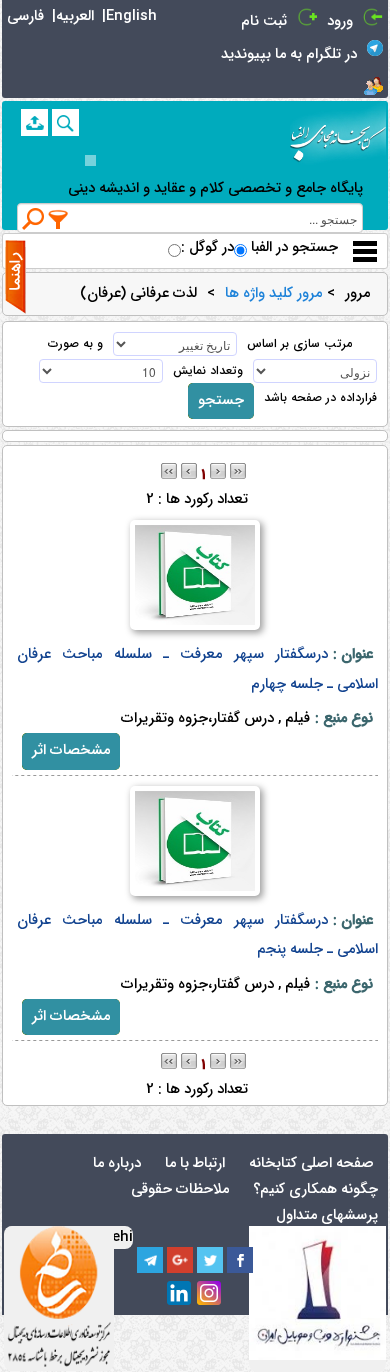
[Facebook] (240, 1260)
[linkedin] (180, 1294)
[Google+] (180, 1260)
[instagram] (210, 1294)
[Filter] (59, 219)
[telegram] (150, 1260)
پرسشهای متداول (327, 1215)
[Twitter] (210, 1260)
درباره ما (117, 1163)
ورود (340, 21)
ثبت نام (264, 21)
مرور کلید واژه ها (273, 294)
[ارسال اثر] (34, 122)
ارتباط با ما (195, 1163)
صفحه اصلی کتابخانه (311, 1163)
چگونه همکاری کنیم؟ (315, 1189)
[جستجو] (65, 122)
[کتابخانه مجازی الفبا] (338, 135)
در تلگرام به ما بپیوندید (289, 54)
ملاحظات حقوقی (180, 1189)
